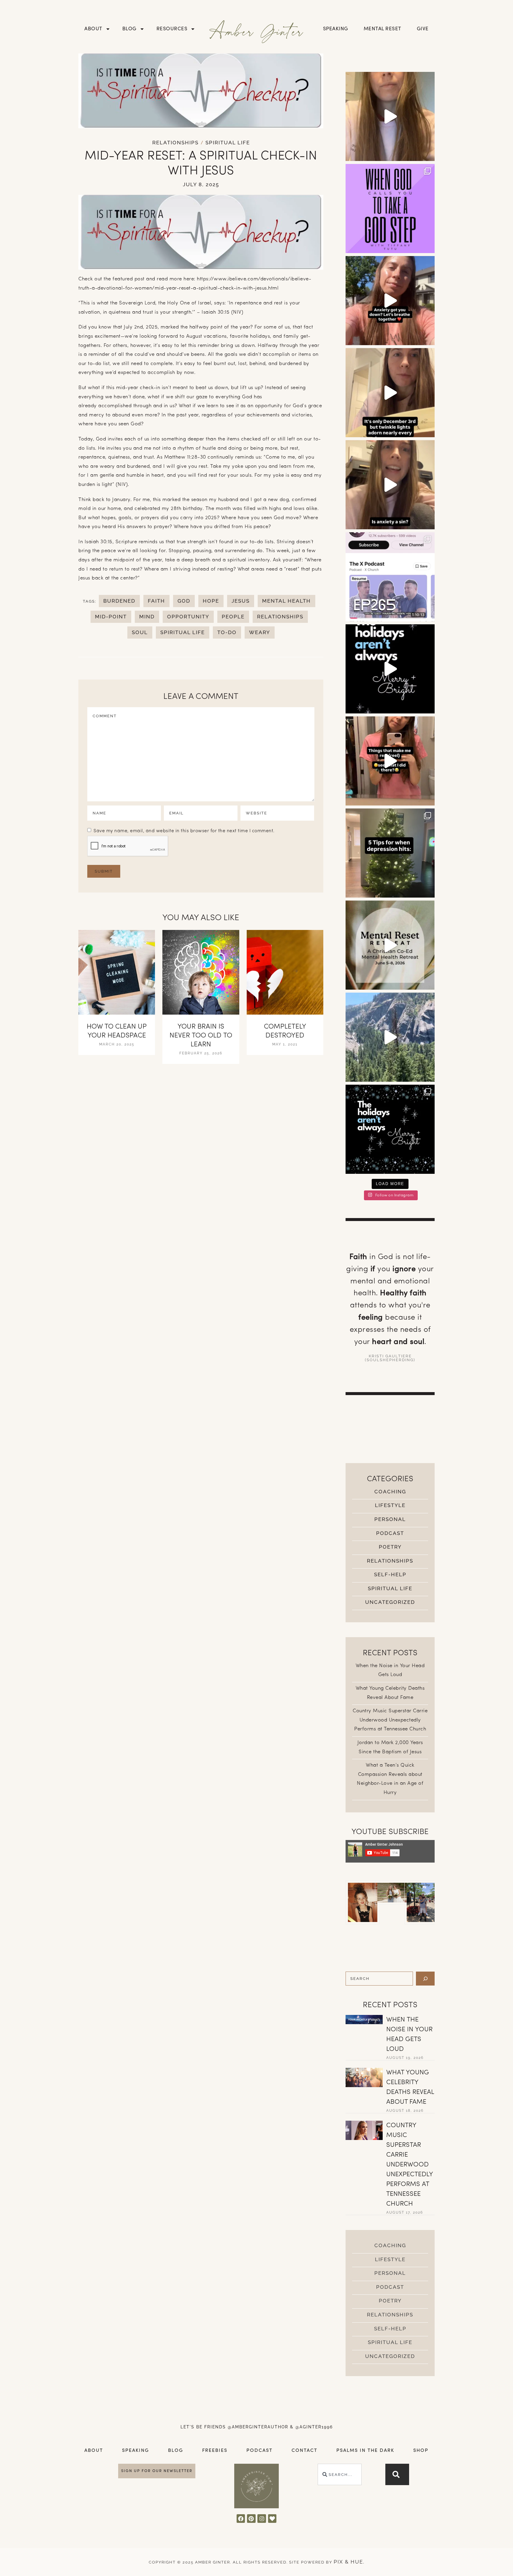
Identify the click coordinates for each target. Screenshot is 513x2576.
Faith (156, 601)
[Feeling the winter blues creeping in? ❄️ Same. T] (390, 853)
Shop (421, 2451)
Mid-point (111, 617)
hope (211, 601)
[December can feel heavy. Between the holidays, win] (390, 1129)
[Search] (425, 1979)
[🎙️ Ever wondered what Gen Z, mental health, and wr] (390, 577)
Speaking (336, 29)
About (93, 29)
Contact (304, 2451)
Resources (172, 29)
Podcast (390, 1533)
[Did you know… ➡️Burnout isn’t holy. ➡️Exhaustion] (390, 116)
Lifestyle (390, 1505)
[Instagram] (262, 2519)
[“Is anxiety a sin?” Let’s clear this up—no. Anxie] (390, 485)
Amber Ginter (257, 31)
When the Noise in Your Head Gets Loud (409, 2035)
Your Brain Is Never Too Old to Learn (201, 1036)
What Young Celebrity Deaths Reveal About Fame (410, 2087)
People (233, 617)
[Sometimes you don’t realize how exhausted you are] (390, 945)
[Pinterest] (251, 2519)
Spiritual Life (228, 143)
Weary (260, 632)
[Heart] (272, 2519)
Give (423, 29)
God (184, 601)
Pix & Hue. (349, 2562)
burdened (119, 601)
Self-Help (390, 1574)
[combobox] (340, 2474)
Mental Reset (383, 29)
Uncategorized (390, 1602)
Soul (140, 632)
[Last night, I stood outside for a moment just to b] (390, 669)
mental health (286, 601)
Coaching (390, 1492)
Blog (129, 29)
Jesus (241, 601)
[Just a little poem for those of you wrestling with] (390, 393)
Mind (147, 617)
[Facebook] (241, 2519)
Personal (390, 1519)
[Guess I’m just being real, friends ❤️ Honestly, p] (390, 761)
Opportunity (188, 617)
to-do (227, 632)
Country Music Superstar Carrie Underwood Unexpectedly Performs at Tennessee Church (390, 1720)
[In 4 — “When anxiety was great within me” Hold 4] (390, 301)
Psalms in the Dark (365, 2451)
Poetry (390, 1547)
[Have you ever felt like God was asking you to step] (390, 209)
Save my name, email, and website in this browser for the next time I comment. (184, 831)
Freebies (215, 2451)
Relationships (175, 143)
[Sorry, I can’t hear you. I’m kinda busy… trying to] (390, 1037)
